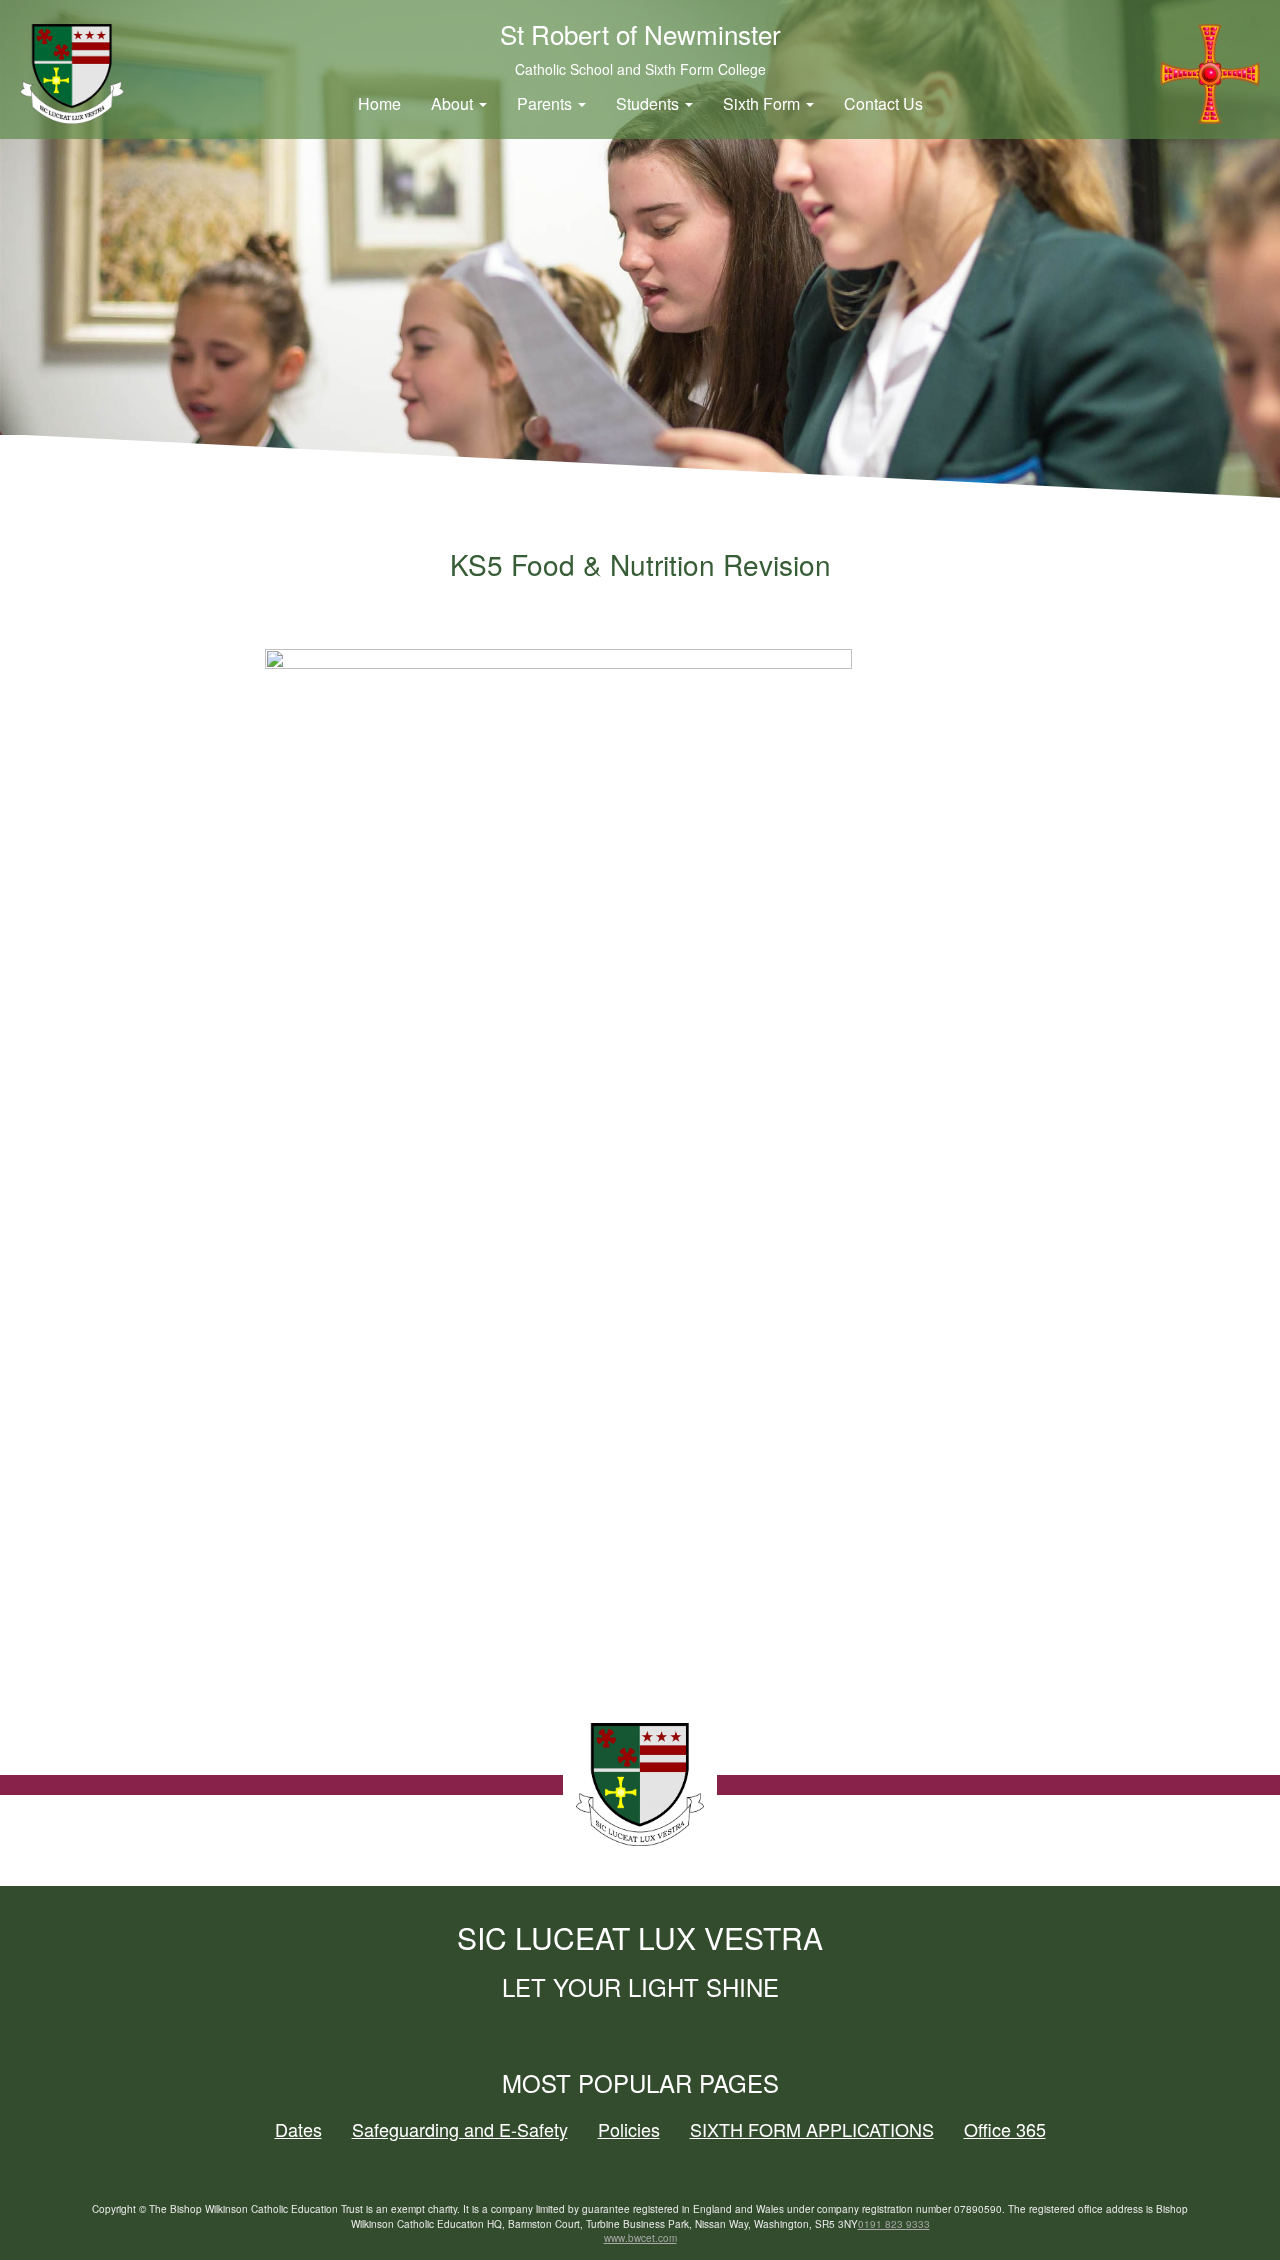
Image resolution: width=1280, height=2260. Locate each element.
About (454, 103)
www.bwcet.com (640, 2238)
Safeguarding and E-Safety (460, 2129)
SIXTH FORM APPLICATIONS (812, 2129)
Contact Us (883, 103)
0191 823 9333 (894, 2224)
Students (649, 103)
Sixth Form (763, 103)
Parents (546, 103)
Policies (629, 2129)
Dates (298, 2129)
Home (379, 103)
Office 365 (1005, 2129)
